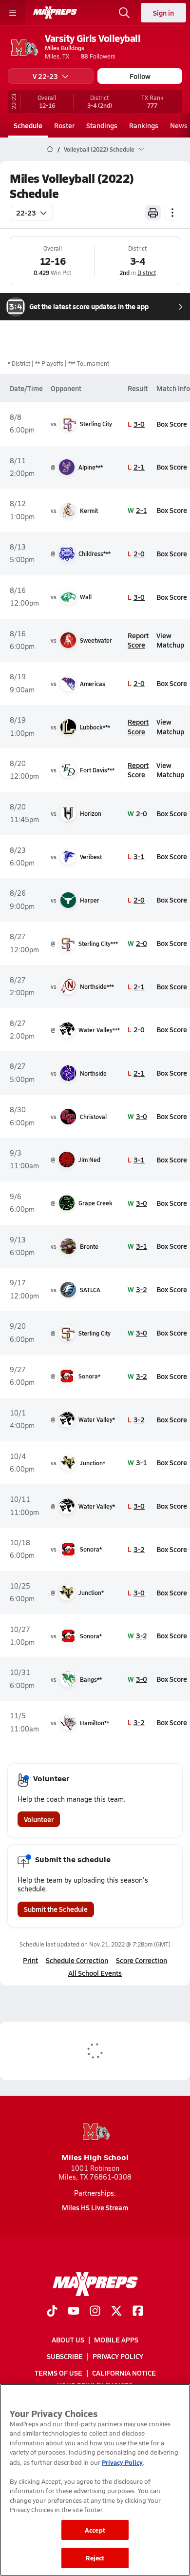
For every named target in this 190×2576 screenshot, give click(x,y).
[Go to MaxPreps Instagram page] (95, 2312)
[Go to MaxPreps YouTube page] (74, 2312)
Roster (64, 125)
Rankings (144, 125)
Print (30, 1960)
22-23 (26, 213)
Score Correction (142, 1960)
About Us (68, 2340)
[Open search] (124, 13)
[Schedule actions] (172, 213)
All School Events (95, 1973)
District (147, 273)
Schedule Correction (77, 1960)
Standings (102, 125)
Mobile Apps (116, 2340)
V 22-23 (45, 76)
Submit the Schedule (56, 1909)
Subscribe (65, 2357)
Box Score (172, 424)
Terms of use (58, 2373)
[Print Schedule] (153, 213)
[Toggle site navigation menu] (13, 13)
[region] (95, 2480)
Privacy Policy (118, 2357)
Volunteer (39, 1819)
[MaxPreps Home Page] (50, 149)
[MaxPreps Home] (55, 13)
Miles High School (95, 2157)
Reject (95, 2558)
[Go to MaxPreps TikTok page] (52, 2312)
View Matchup (170, 640)
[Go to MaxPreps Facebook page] (138, 2312)
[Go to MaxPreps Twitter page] (116, 2312)
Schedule (28, 125)
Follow (140, 76)
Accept (95, 2530)
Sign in (163, 13)
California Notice (124, 2373)
